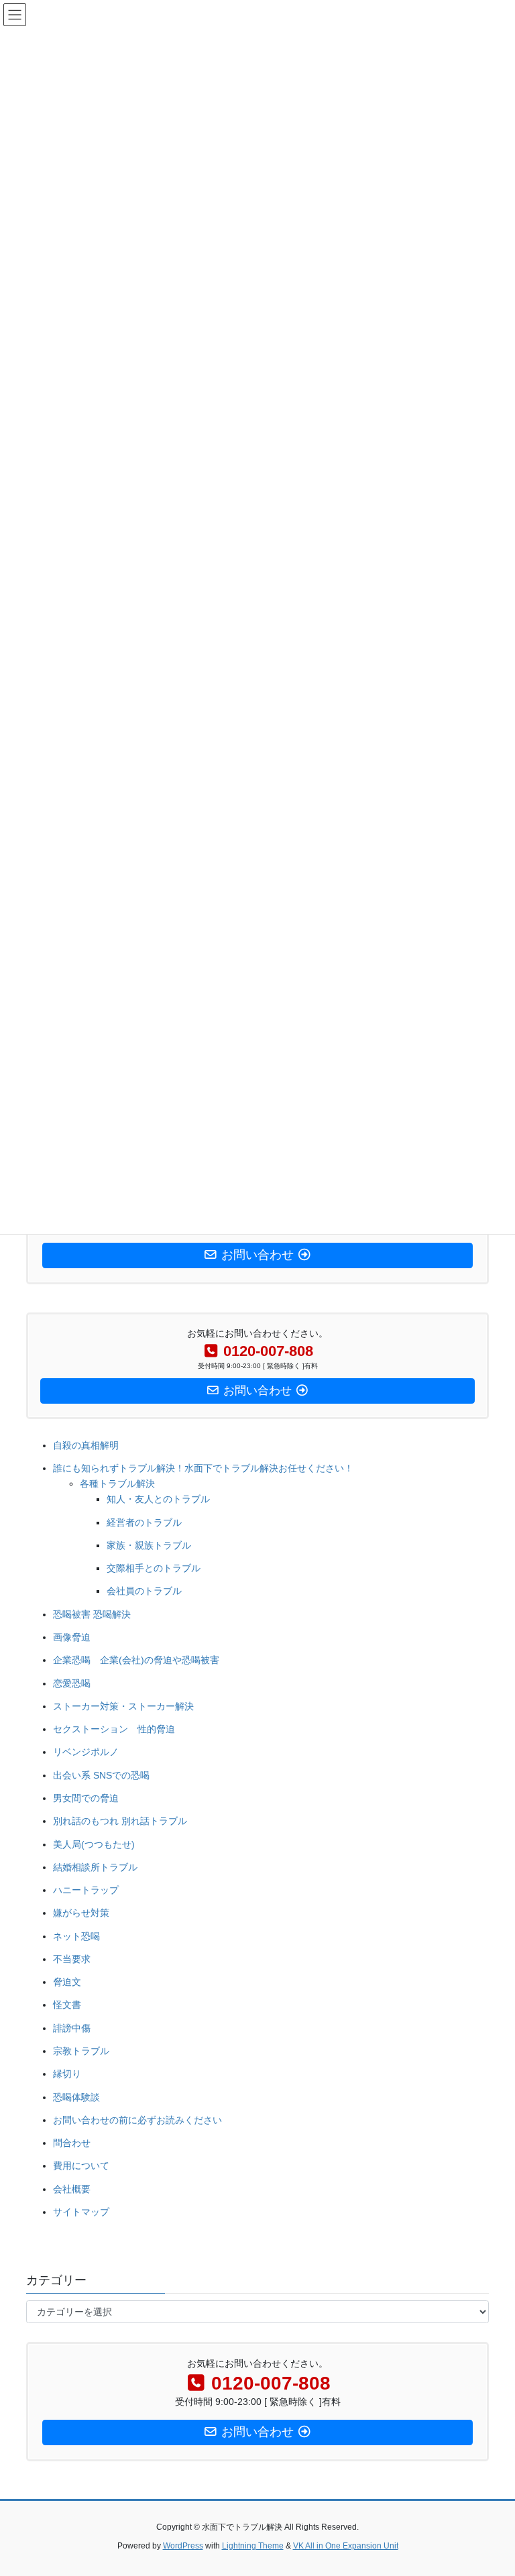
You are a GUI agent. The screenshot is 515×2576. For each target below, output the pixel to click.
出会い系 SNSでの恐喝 (101, 1775)
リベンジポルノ (86, 1752)
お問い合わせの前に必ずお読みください (137, 2120)
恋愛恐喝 (72, 1683)
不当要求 (72, 1959)
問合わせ (72, 2143)
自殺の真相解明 (86, 1445)
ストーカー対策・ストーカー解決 (123, 1706)
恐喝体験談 (76, 2097)
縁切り (67, 2074)
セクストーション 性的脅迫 (114, 1729)
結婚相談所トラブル (95, 1867)
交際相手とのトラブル (154, 1568)
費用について (81, 2166)
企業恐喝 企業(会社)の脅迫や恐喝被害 (136, 1660)
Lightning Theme (253, 2546)
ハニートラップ (86, 1890)
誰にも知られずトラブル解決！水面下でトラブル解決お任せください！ (203, 1468)
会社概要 (72, 2189)
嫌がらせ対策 (81, 1913)
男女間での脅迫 (86, 1798)
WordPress (183, 2546)
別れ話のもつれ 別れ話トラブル (120, 1821)
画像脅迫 (72, 1637)
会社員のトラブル (144, 1591)
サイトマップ (81, 2212)
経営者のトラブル (144, 1522)
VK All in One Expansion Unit (346, 2546)
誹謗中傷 (72, 2028)
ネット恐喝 (76, 1936)
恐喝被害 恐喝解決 (92, 1614)
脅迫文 (67, 1982)
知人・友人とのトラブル (158, 1499)
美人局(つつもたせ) (94, 1844)
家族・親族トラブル (149, 1545)
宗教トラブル (81, 2051)
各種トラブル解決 (117, 1483)
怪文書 (67, 2005)
